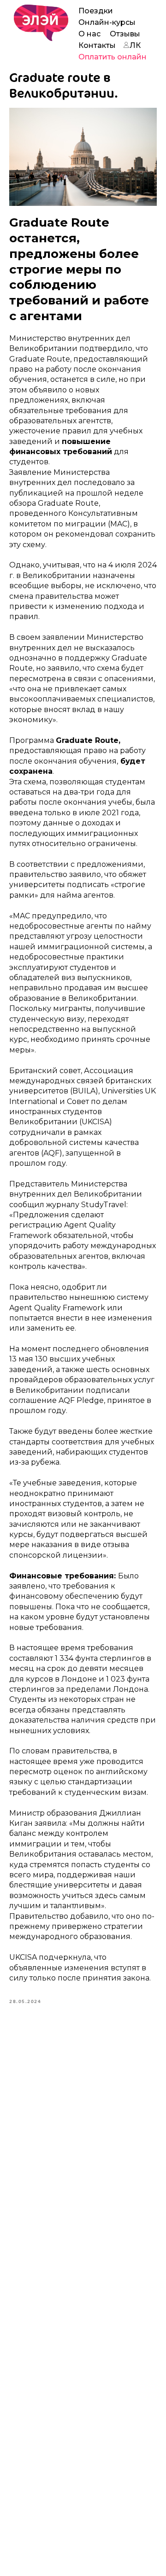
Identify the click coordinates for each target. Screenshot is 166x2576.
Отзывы (125, 34)
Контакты (97, 45)
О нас (89, 34)
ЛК (135, 45)
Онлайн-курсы (107, 22)
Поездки (96, 11)
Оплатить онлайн (113, 57)
